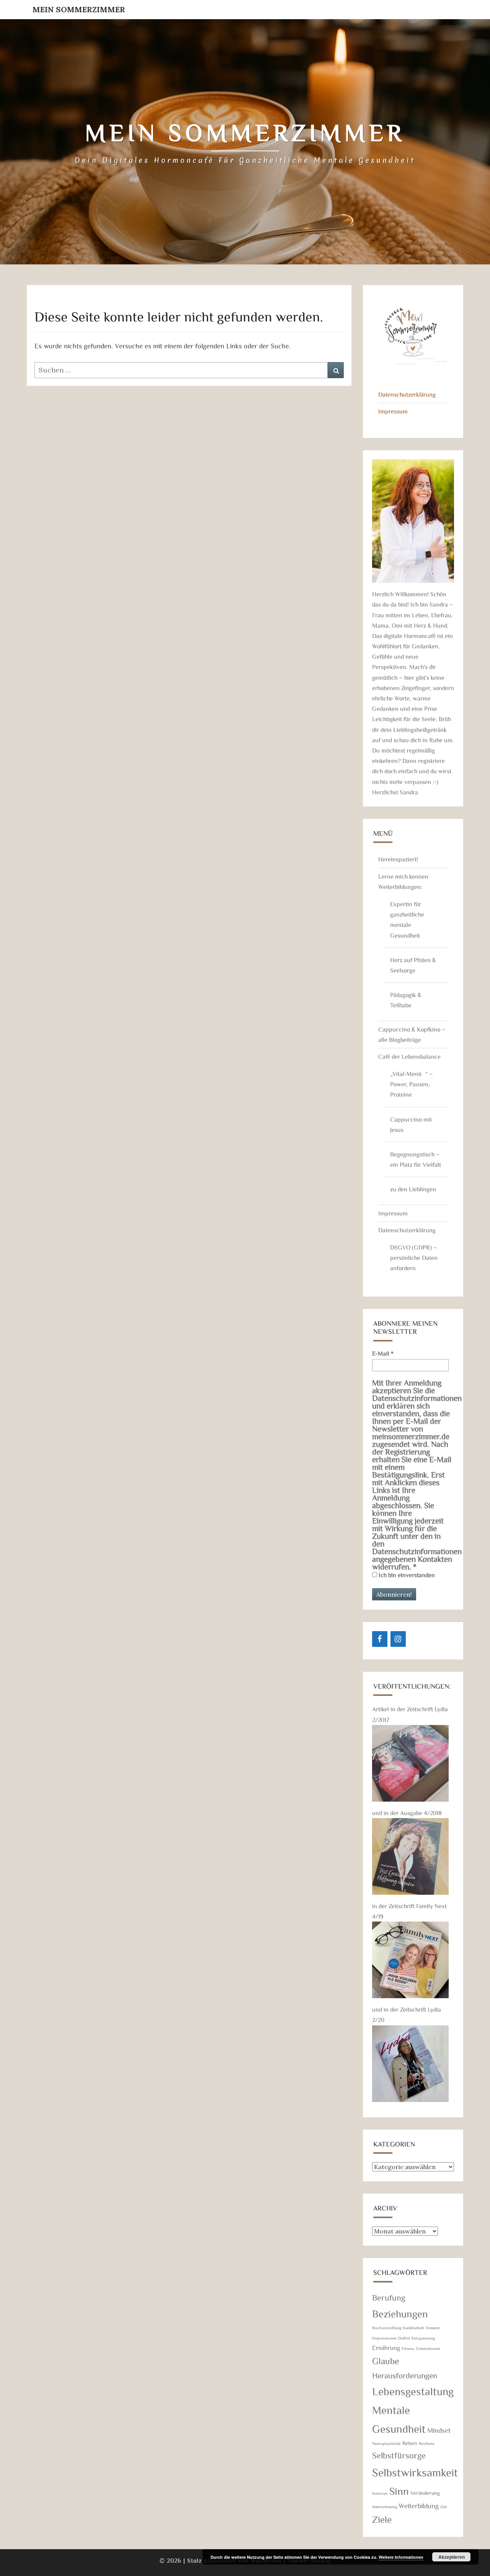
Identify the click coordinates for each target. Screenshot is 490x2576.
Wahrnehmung (385, 2507)
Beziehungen (400, 2313)
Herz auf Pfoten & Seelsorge (413, 965)
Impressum (393, 411)
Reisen (410, 2443)
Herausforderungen (405, 2375)
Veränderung (425, 2493)
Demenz (433, 2328)
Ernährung (386, 2348)
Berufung (389, 2297)
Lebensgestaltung (413, 2391)
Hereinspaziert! (398, 859)
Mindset (439, 2430)
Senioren (380, 2493)
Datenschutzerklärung (407, 394)
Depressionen (384, 2338)
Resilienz (427, 2443)
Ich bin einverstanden (406, 1575)
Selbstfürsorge (399, 2455)
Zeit (444, 2507)
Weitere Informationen (401, 2557)
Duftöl (404, 2338)
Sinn (399, 2491)
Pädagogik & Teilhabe (406, 1000)
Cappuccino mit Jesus (411, 1124)
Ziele (382, 2519)
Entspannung (423, 2338)
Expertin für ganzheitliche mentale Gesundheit (407, 920)
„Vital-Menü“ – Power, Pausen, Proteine (412, 1084)
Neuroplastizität (386, 2443)
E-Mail (383, 1353)
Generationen (428, 2348)
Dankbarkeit (413, 2328)
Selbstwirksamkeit (415, 2472)
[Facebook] (380, 1639)
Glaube (385, 2361)
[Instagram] (398, 1639)
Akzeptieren (452, 2557)
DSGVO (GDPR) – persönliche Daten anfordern (414, 1258)
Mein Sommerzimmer (79, 9)
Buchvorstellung (387, 2328)
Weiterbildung (419, 2505)
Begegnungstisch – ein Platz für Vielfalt (416, 1159)
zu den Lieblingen (413, 1189)
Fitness (408, 2348)
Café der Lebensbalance (409, 1056)
